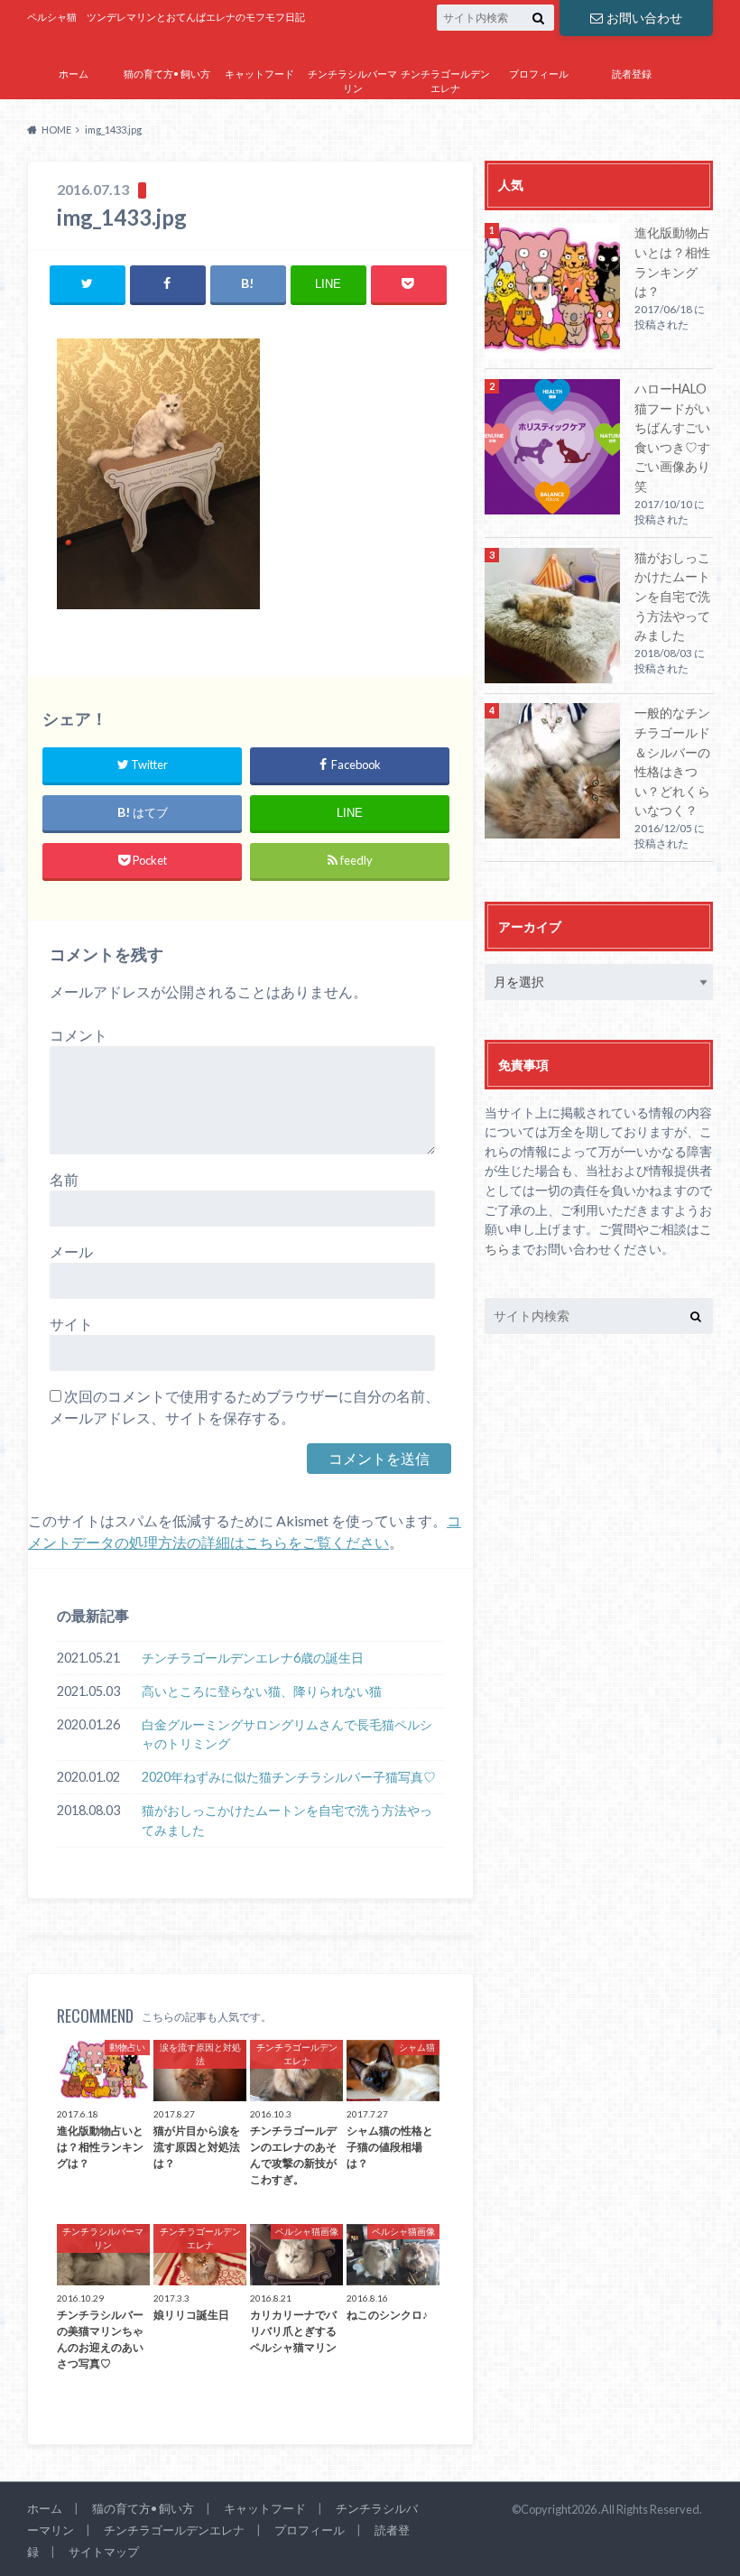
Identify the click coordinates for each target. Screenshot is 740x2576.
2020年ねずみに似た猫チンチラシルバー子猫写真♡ (289, 1777)
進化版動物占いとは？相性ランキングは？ (672, 262)
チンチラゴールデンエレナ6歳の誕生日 (253, 1658)
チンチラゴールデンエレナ (445, 81)
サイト (71, 1324)
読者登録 (632, 74)
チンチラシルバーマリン (352, 81)
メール (71, 1251)
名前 (64, 1179)
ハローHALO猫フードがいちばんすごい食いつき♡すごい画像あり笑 (672, 437)
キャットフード (259, 74)
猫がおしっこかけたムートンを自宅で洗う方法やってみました (287, 1820)
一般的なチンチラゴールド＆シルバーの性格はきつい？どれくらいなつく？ (672, 761)
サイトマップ (539, 114)
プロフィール (539, 74)
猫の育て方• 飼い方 (167, 74)
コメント (79, 1035)
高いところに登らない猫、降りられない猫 (262, 1691)
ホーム (74, 74)
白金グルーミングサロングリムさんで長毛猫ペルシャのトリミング (287, 1734)
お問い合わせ (644, 18)
